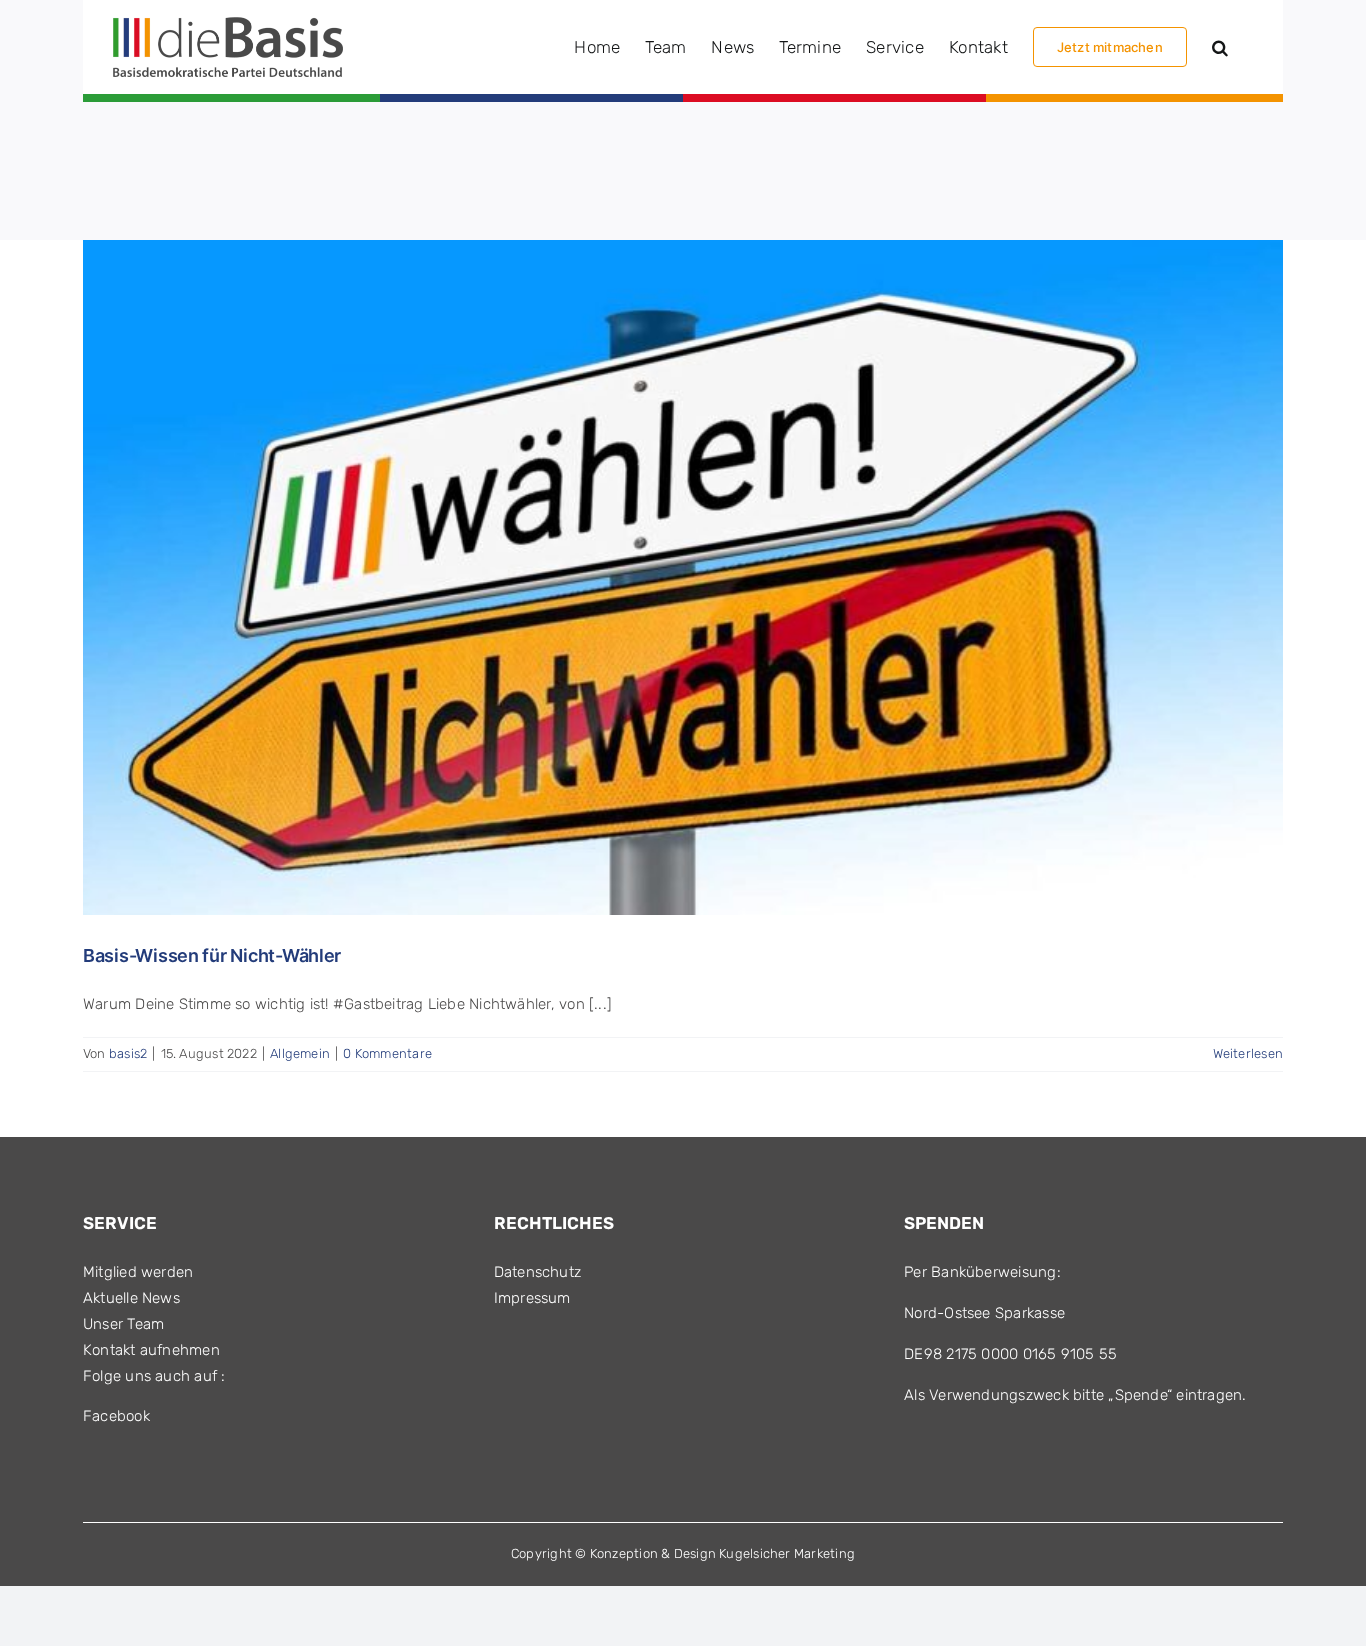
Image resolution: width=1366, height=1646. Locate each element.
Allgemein (300, 1053)
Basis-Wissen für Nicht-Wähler (212, 955)
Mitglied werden (138, 1272)
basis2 (128, 1053)
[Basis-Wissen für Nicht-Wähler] (683, 577)
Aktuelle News (131, 1298)
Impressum (532, 1298)
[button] (1220, 47)
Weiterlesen (1248, 1053)
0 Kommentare (387, 1053)
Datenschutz (537, 1272)
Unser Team (123, 1324)
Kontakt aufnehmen (151, 1350)
